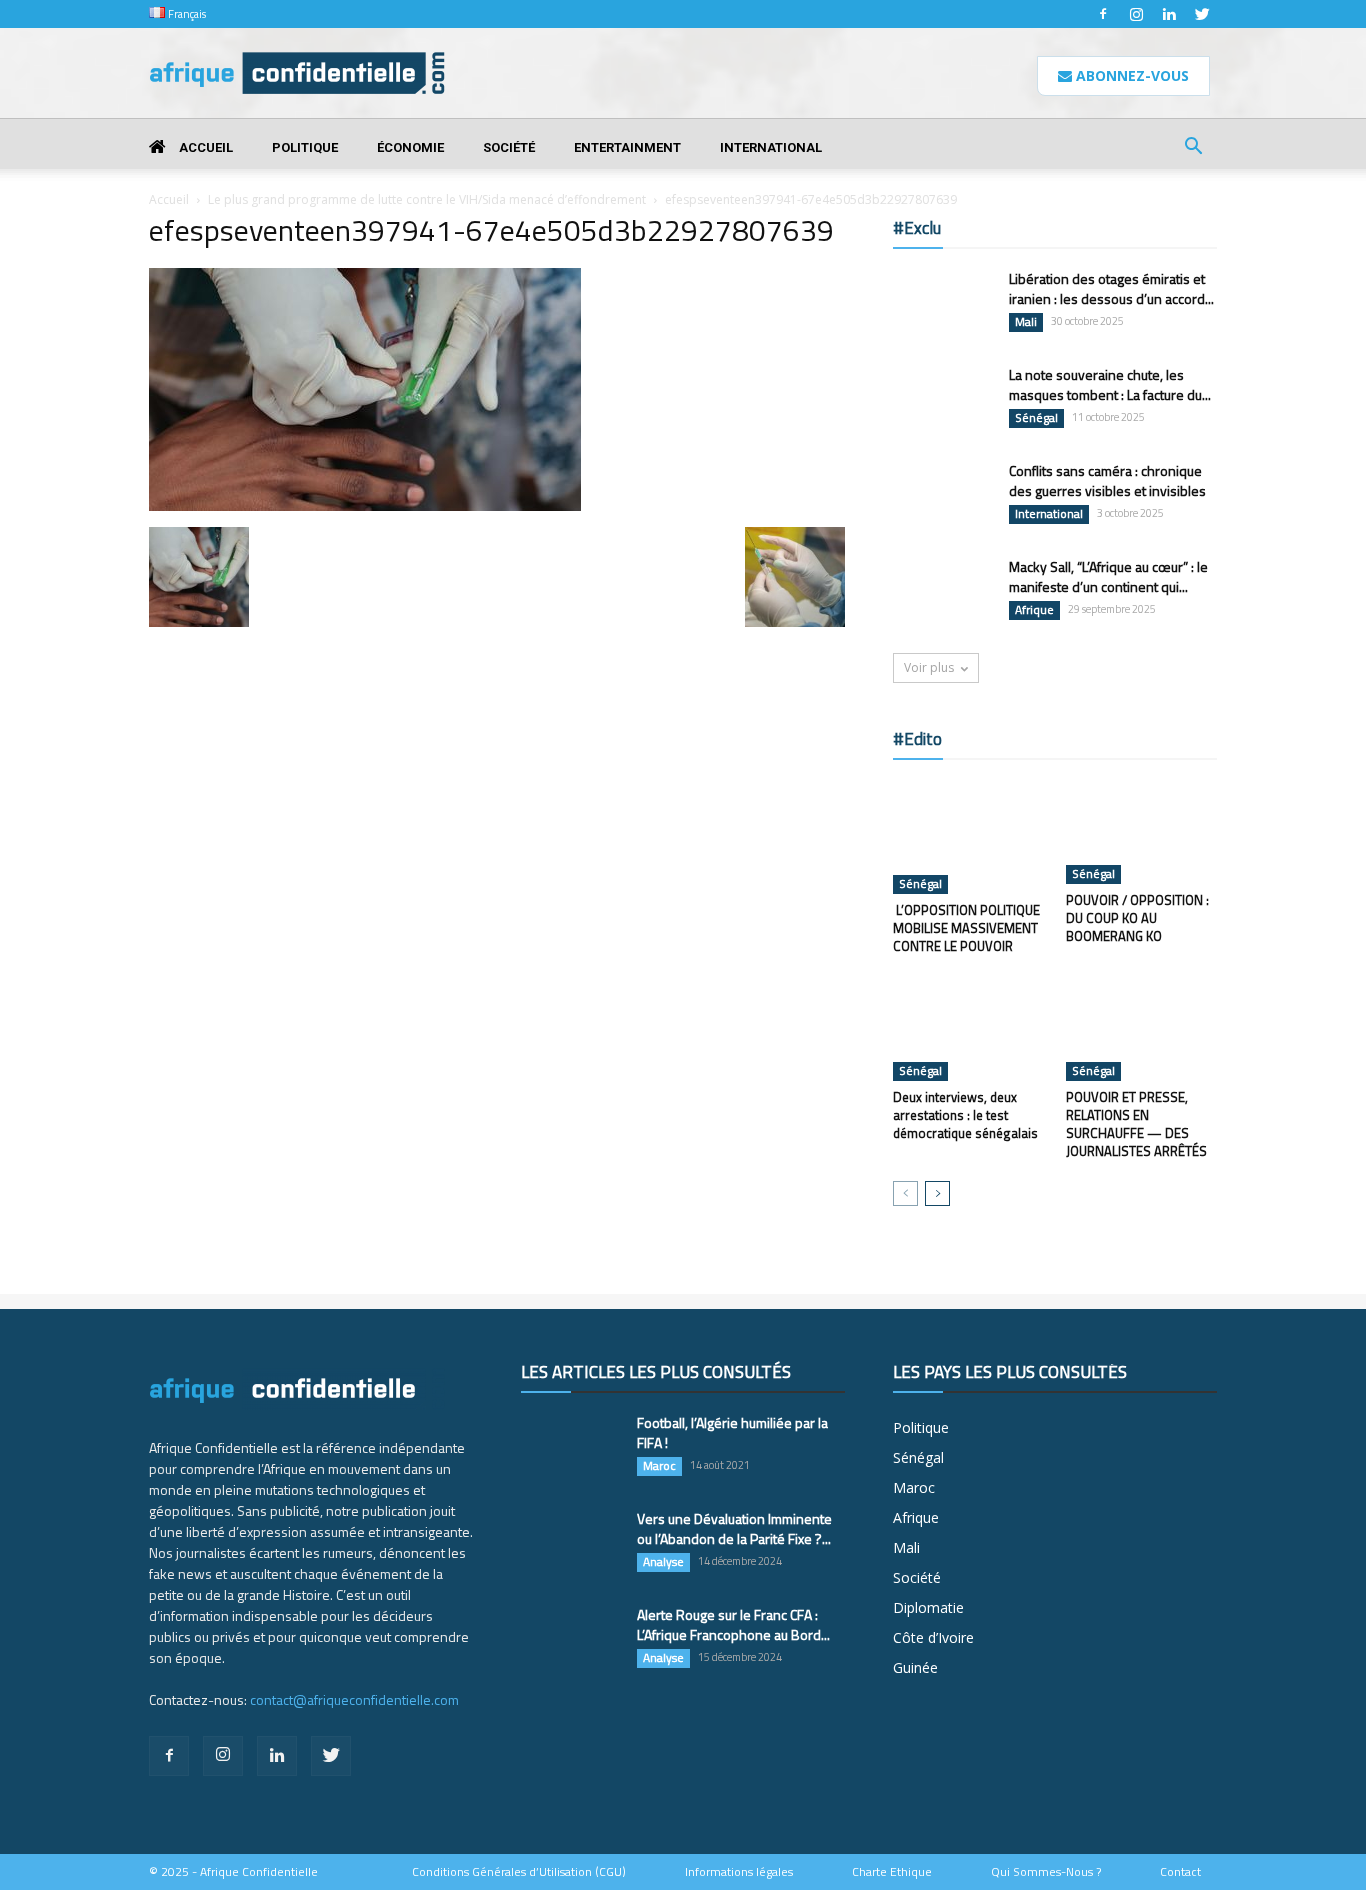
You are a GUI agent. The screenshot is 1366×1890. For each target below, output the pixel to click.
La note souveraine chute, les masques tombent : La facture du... (1110, 384)
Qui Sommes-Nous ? (1046, 1872)
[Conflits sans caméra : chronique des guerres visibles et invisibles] (943, 496)
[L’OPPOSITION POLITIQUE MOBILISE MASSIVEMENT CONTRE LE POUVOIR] (969, 837)
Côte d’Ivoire (933, 1637)
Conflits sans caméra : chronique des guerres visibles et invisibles (1107, 480)
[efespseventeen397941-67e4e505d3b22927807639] (365, 506)
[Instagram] (1136, 14)
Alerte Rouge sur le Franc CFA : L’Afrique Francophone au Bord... (733, 1624)
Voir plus (929, 667)
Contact (1180, 1872)
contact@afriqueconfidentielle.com (354, 1699)
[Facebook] (1103, 14)
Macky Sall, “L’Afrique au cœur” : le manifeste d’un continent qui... (1108, 576)
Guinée (915, 1667)
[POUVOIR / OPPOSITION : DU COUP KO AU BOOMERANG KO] (1142, 832)
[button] (1193, 148)
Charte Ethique (892, 1872)
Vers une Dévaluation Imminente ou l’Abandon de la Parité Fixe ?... (734, 1528)
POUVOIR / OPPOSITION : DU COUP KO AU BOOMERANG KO (1137, 918)
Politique (305, 147)
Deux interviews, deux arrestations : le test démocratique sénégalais (965, 1115)
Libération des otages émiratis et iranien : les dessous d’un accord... (1111, 288)
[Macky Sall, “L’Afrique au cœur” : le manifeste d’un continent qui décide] (943, 592)
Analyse (663, 1562)
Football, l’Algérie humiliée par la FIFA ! (732, 1432)
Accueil (204, 147)
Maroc (659, 1466)
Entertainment (627, 147)
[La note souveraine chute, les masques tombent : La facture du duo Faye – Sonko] (943, 399)
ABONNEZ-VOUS (1130, 75)
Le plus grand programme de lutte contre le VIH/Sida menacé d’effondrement (427, 199)
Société (509, 147)
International (771, 147)
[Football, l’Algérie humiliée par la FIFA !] (571, 1448)
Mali (1026, 322)
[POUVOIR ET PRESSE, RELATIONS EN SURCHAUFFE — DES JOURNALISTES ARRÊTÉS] (1142, 1029)
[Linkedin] (1169, 14)
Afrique (1034, 610)
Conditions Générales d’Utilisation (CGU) (519, 1872)
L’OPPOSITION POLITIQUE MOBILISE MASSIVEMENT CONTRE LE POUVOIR (966, 928)
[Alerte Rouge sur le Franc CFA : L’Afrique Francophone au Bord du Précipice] (571, 1640)
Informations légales (739, 1872)
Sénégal (1036, 418)
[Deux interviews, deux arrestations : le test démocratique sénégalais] (969, 1029)
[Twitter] (1202, 14)
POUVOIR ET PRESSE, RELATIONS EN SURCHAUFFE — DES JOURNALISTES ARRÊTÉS (1136, 1124)
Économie (410, 147)
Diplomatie (928, 1607)
